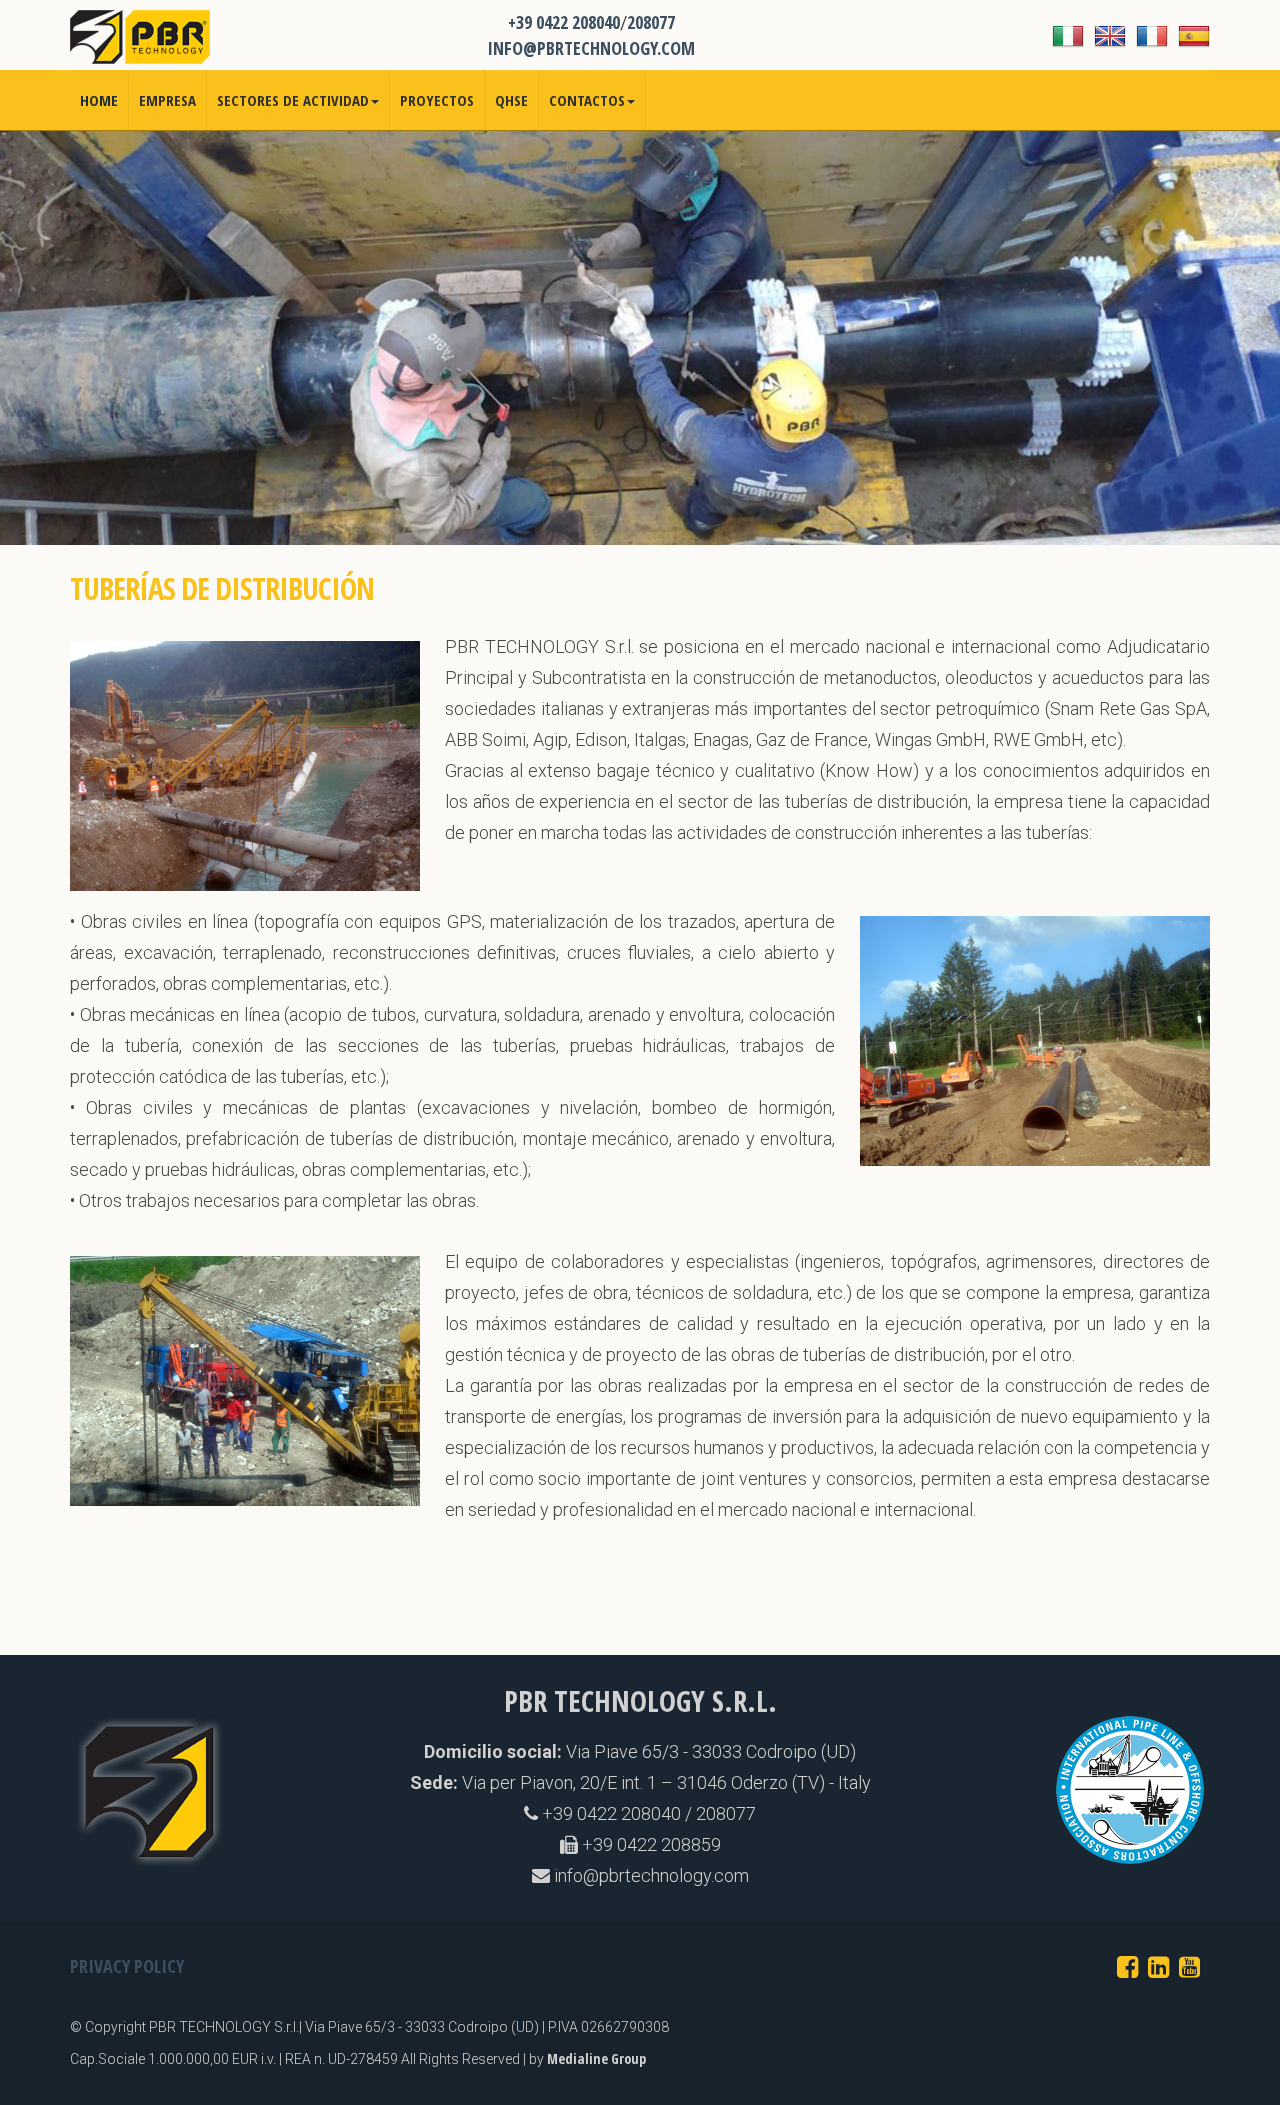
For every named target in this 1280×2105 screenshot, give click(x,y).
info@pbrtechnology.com (649, 1875)
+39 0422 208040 (564, 22)
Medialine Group (596, 2058)
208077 (651, 22)
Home (99, 100)
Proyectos (437, 100)
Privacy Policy (127, 1966)
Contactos (587, 100)
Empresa (167, 100)
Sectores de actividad (293, 100)
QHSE (511, 100)
